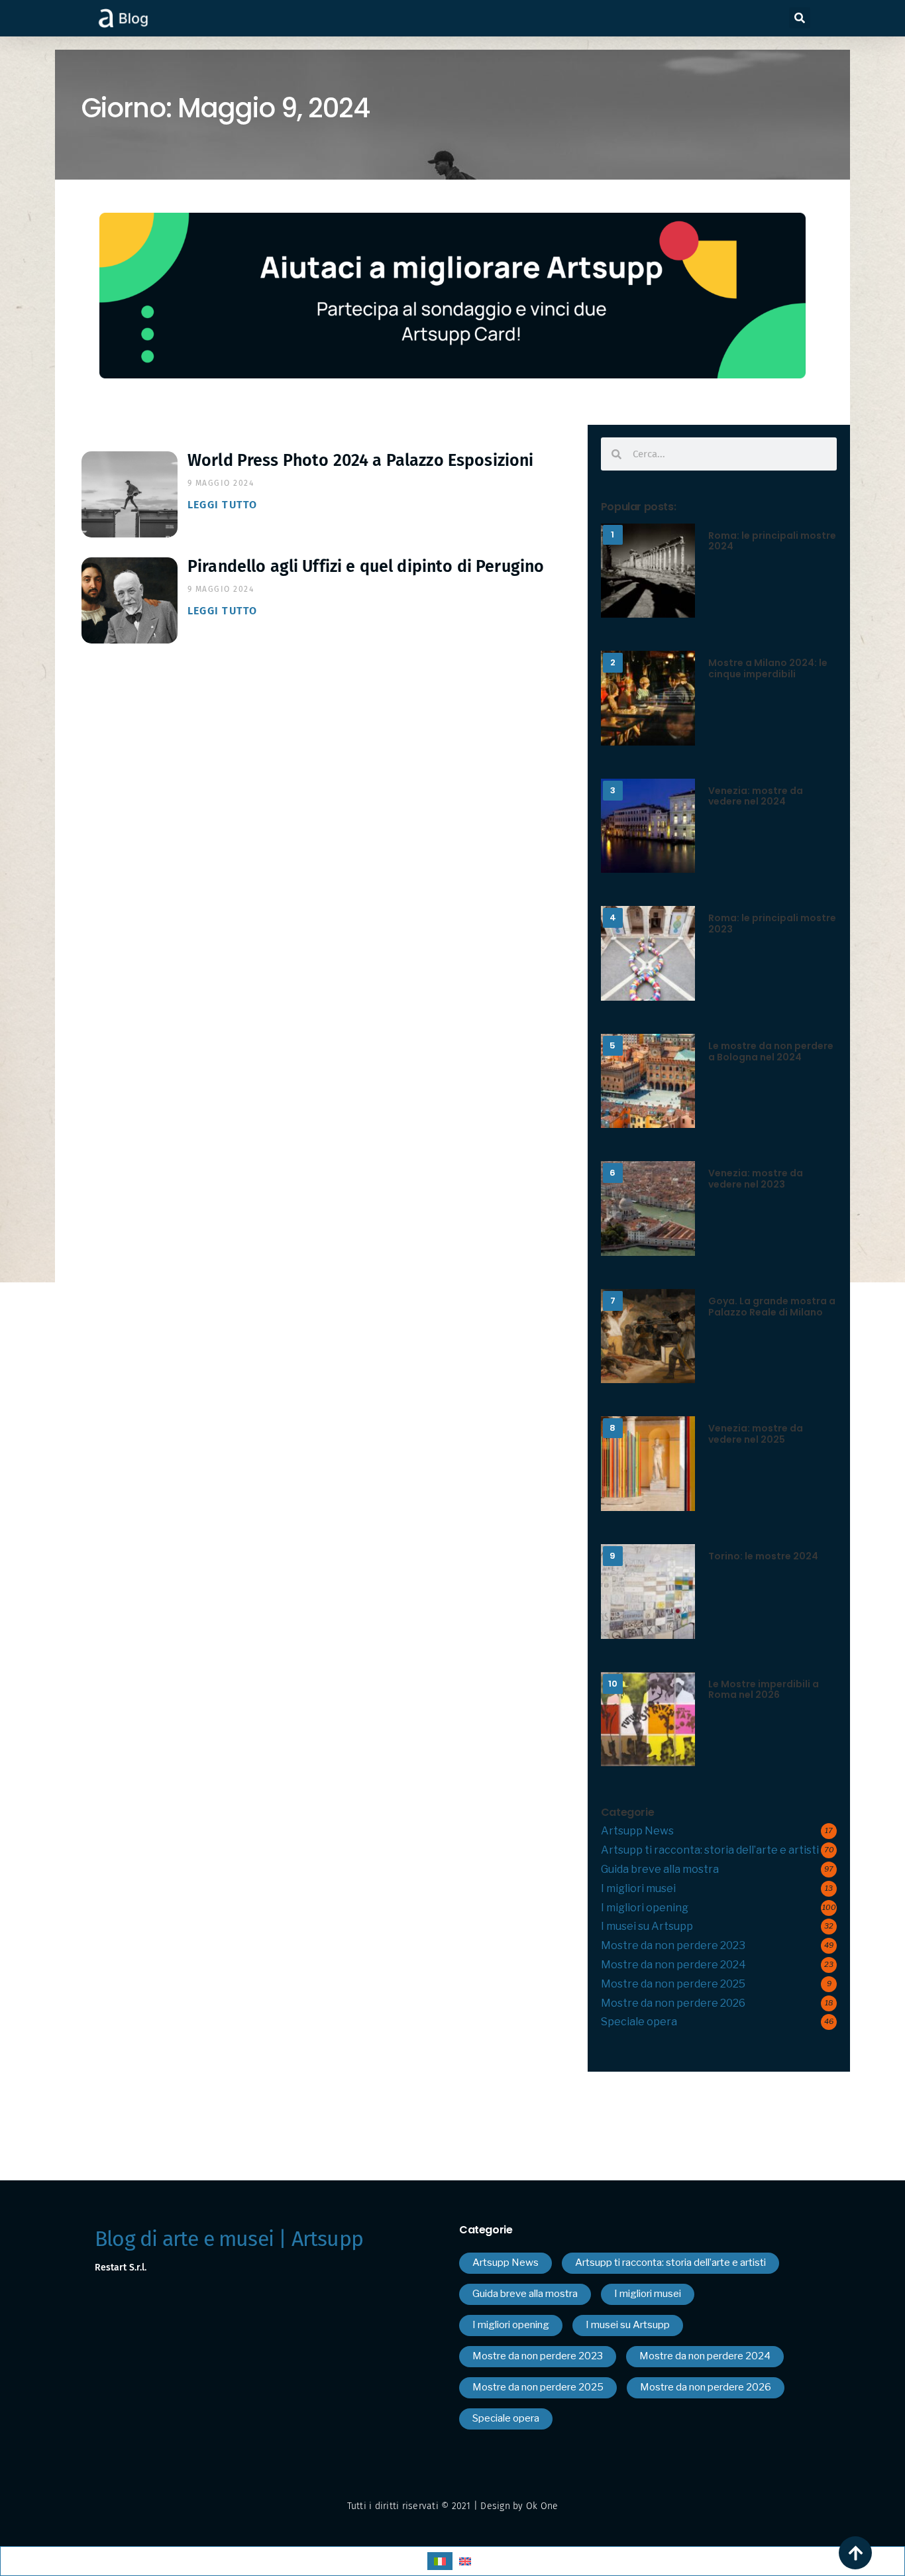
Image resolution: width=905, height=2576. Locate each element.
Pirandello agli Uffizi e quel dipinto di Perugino (366, 567)
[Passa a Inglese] (465, 2561)
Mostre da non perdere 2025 (673, 1984)
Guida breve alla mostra (660, 1869)
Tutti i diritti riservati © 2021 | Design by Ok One (453, 2506)
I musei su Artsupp (647, 1926)
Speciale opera (639, 2022)
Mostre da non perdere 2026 (673, 2003)
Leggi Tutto (223, 505)
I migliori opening (645, 1908)
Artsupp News (637, 1831)
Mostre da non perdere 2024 (673, 1965)
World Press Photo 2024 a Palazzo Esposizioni (361, 461)
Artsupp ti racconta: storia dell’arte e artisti (710, 1850)
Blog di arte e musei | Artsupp (229, 2239)
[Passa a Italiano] (440, 2561)
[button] (800, 18)
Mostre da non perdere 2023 (673, 1945)
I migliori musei (638, 1888)
